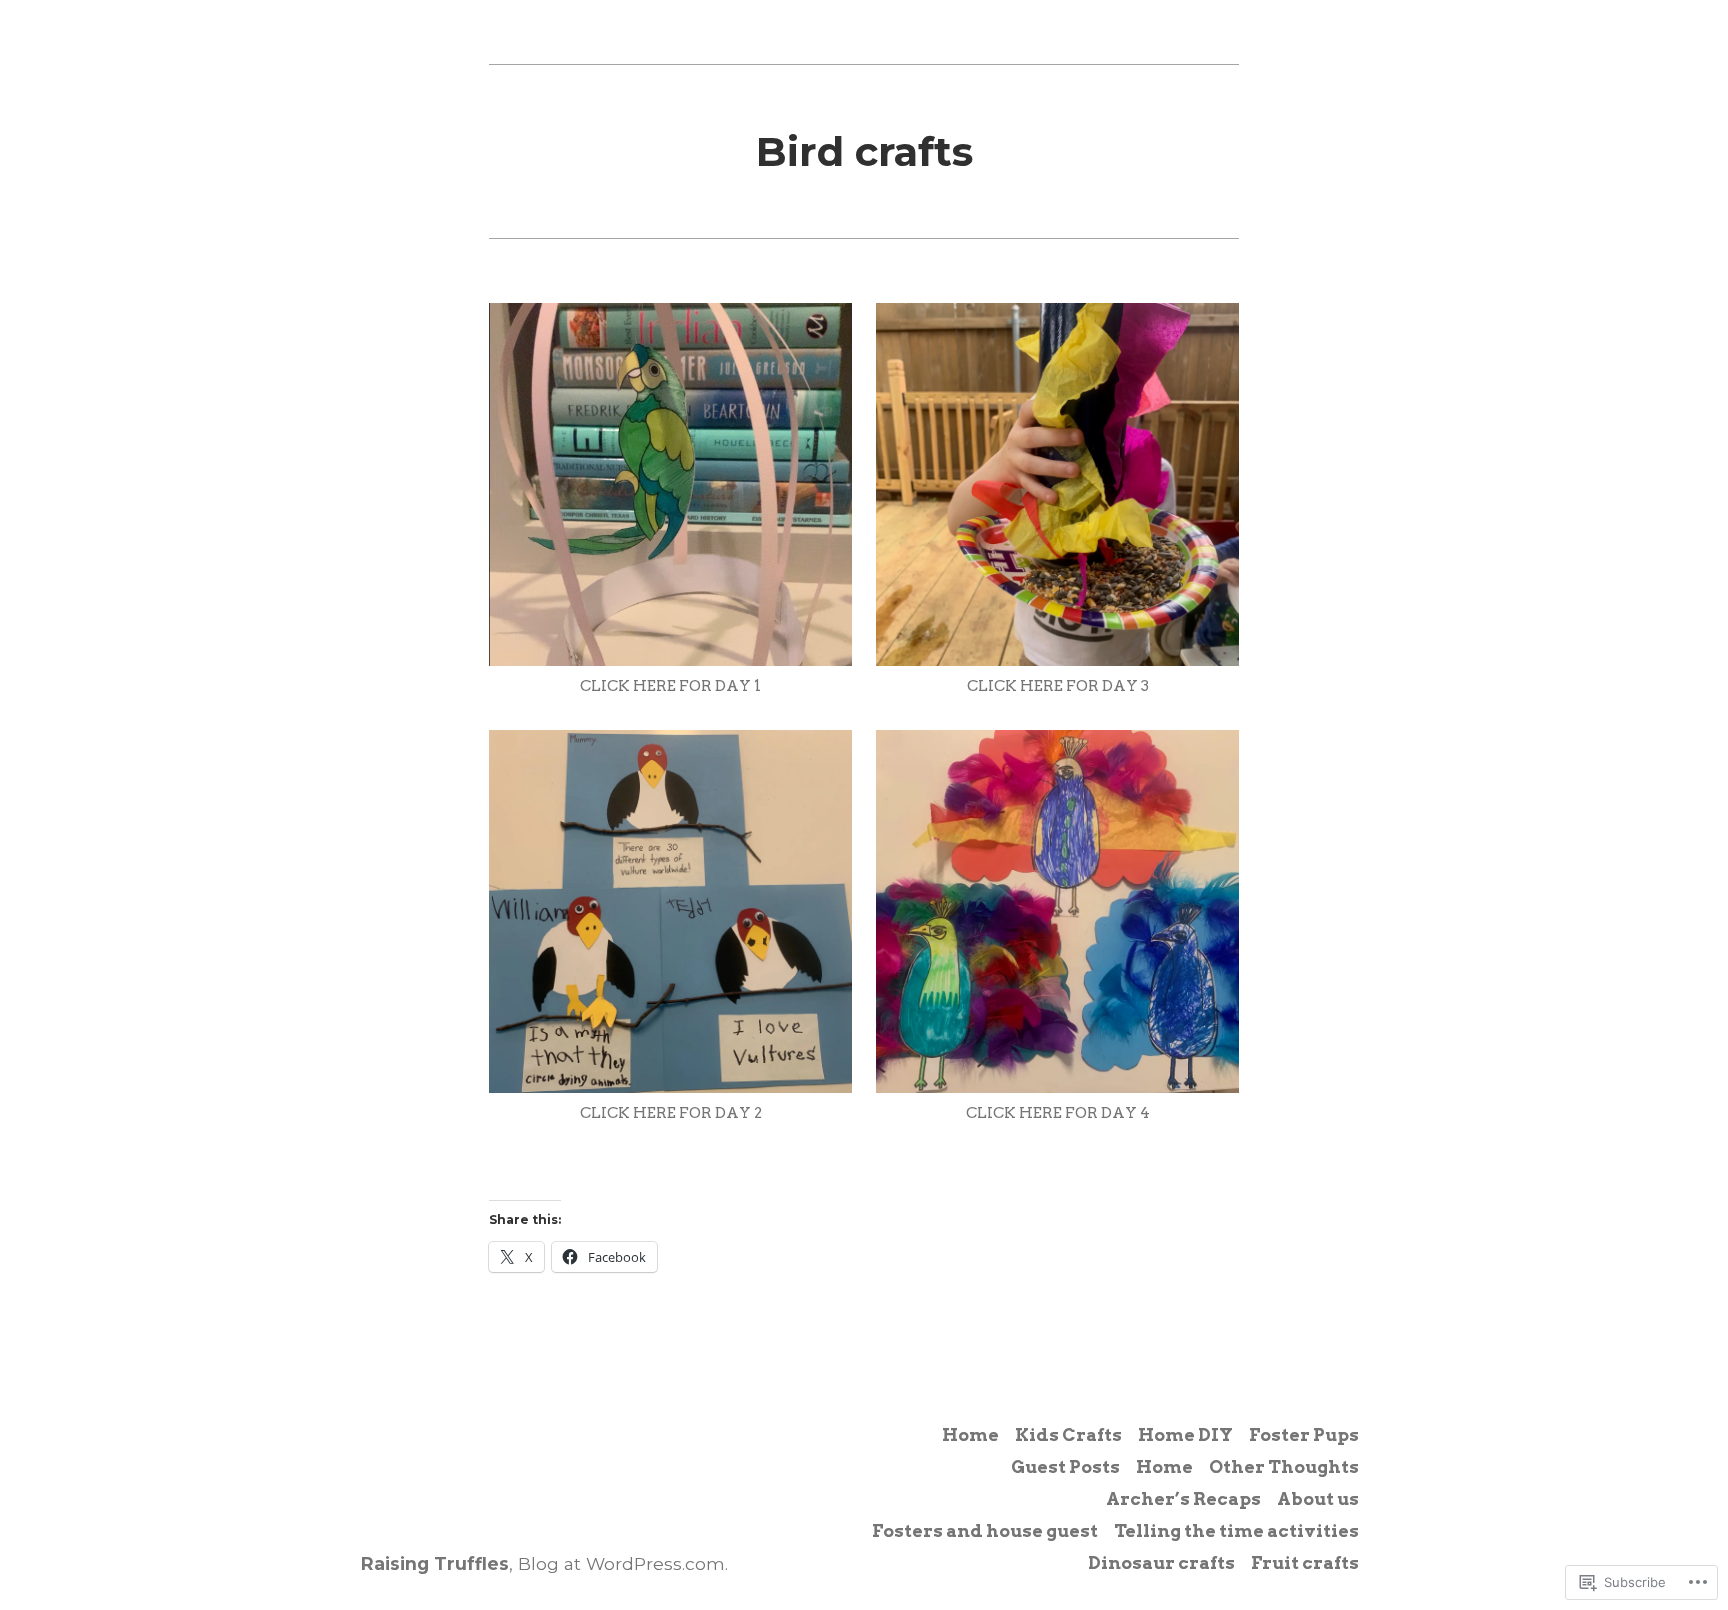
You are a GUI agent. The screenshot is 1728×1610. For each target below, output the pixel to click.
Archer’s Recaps (1183, 1498)
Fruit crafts (1305, 1562)
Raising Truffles (435, 1563)
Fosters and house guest (985, 1530)
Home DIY (1185, 1434)
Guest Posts (1065, 1466)
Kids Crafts (1068, 1434)
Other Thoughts (1284, 1466)
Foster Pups (1304, 1434)
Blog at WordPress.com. (623, 1563)
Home (970, 1434)
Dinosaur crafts (1161, 1562)
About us (1318, 1498)
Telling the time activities (1236, 1530)
